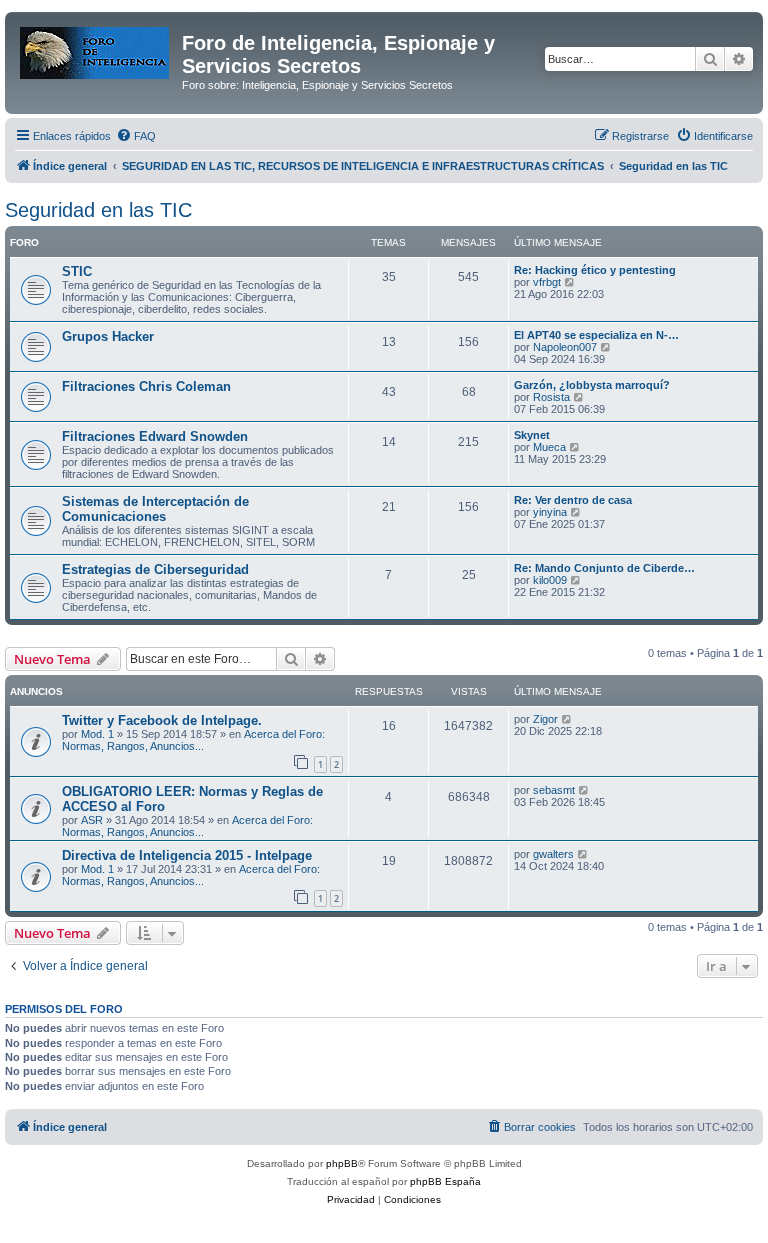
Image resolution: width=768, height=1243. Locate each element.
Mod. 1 (97, 734)
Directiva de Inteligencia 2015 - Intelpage (187, 855)
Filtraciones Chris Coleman (146, 386)
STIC (77, 271)
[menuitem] (136, 136)
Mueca (549, 447)
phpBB (342, 1163)
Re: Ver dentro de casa (573, 500)
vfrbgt (547, 282)
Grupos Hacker (108, 336)
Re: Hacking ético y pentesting (595, 270)
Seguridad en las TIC (98, 210)
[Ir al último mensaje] (567, 719)
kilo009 (550, 580)
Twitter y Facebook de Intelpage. (162, 720)
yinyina (550, 512)
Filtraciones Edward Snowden (155, 436)
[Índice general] (96, 49)
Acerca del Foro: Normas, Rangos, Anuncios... (193, 740)
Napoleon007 (565, 347)
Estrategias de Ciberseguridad (155, 569)
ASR (92, 820)
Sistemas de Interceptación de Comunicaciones (155, 509)
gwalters (553, 854)
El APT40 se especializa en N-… (596, 335)
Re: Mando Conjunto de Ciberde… (604, 568)
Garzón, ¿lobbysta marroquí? (592, 385)
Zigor (545, 719)
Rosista (551, 397)
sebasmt (554, 790)
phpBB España (445, 1181)
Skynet (532, 435)
